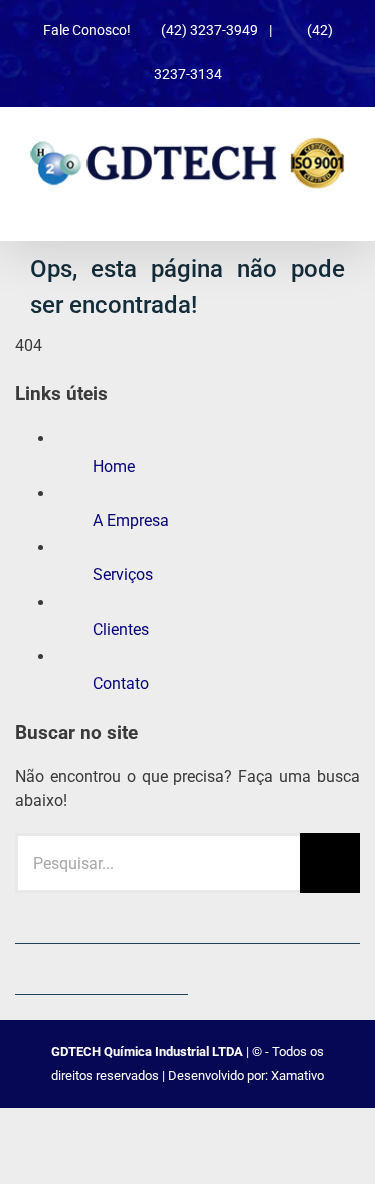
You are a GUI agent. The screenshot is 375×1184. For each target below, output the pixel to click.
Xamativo (297, 1075)
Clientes (121, 629)
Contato (121, 683)
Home (114, 466)
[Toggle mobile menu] (337, 199)
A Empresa (131, 520)
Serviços (123, 574)
